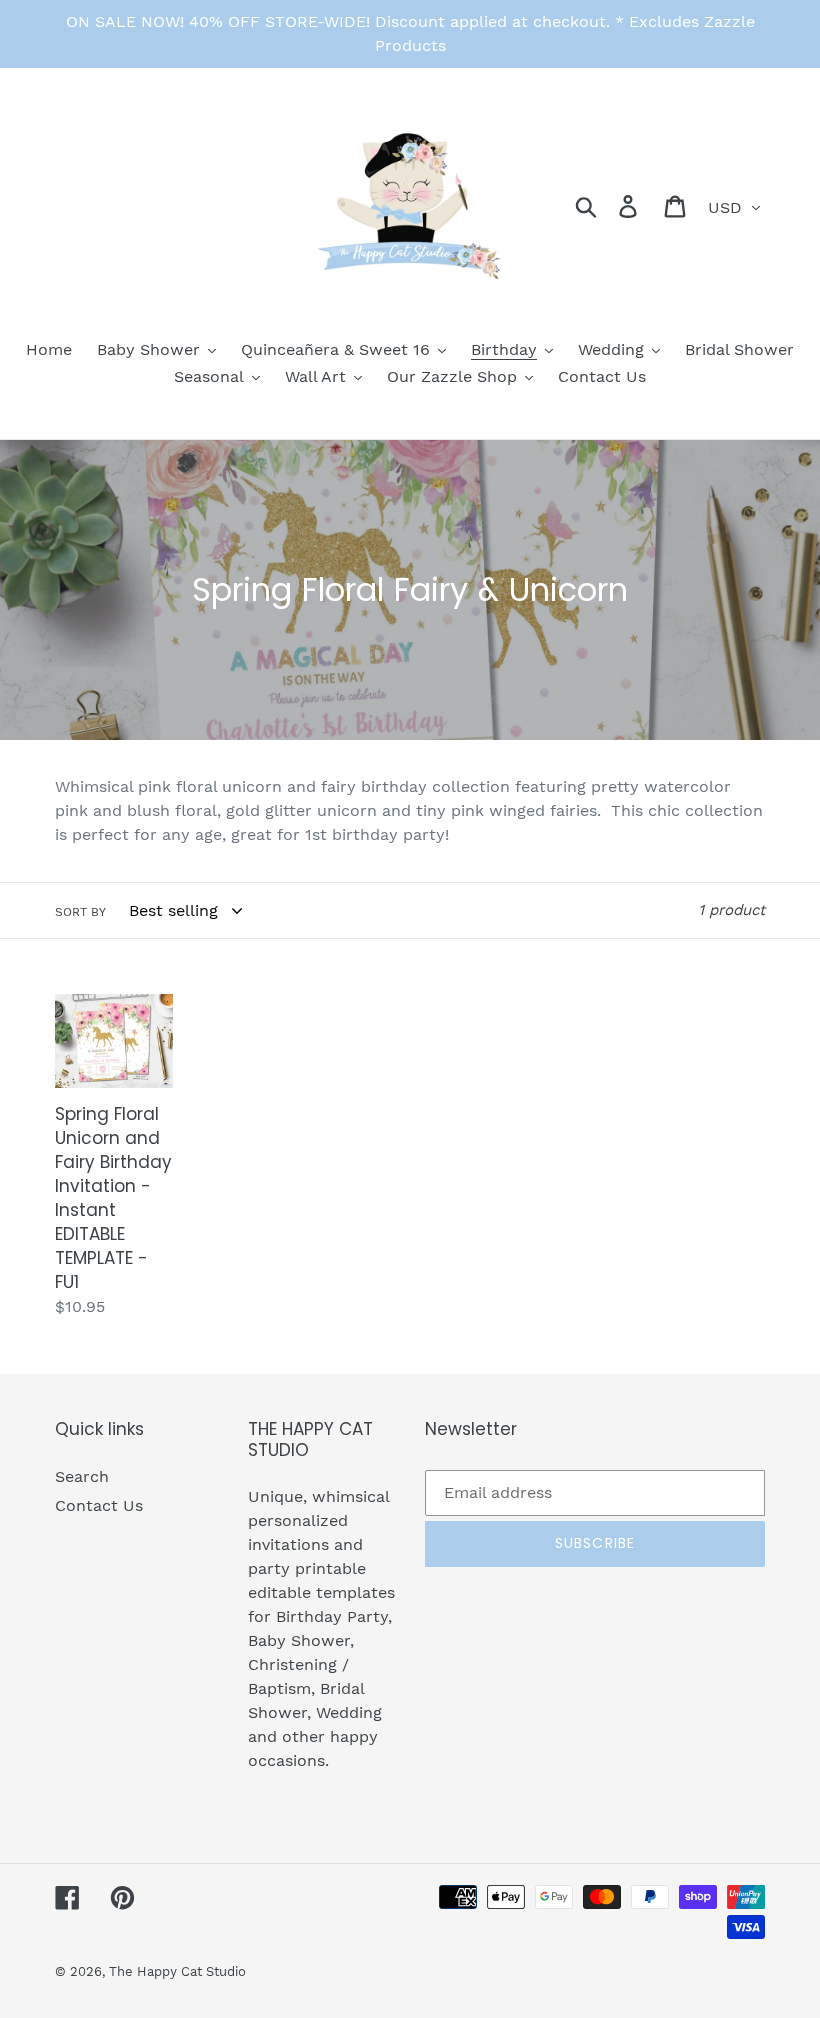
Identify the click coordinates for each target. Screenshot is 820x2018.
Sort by (80, 912)
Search (82, 1476)
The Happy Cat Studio (177, 1971)
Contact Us (99, 1505)
